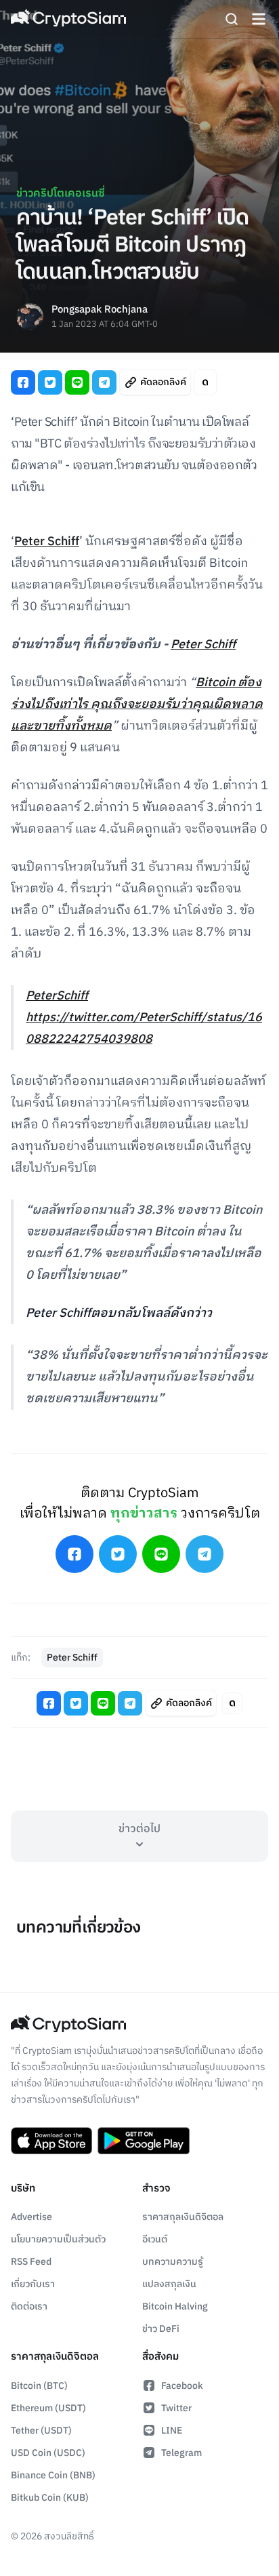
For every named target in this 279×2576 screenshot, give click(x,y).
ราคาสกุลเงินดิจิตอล (183, 2217)
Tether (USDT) (41, 2431)
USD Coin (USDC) (48, 2453)
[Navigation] (259, 19)
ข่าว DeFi (161, 2329)
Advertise (31, 2217)
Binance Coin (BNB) (53, 2475)
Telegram (181, 2453)
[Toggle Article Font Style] (205, 382)
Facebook (182, 2386)
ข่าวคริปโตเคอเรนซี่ (61, 194)
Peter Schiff (47, 542)
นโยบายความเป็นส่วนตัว (58, 2239)
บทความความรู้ (173, 2262)
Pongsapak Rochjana (100, 310)
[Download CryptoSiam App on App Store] (51, 2141)
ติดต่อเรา (29, 2306)
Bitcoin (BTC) (39, 2386)
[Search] (232, 19)
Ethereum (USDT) (48, 2408)
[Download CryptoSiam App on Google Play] (144, 2141)
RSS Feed (31, 2262)
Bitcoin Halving (175, 2306)
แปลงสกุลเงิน (169, 2284)
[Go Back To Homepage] (68, 19)
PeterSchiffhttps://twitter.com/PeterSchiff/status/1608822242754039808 (144, 1018)
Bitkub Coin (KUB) (50, 2498)
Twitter (176, 2408)
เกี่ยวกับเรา (33, 2284)
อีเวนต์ (155, 2239)
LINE (172, 2431)
